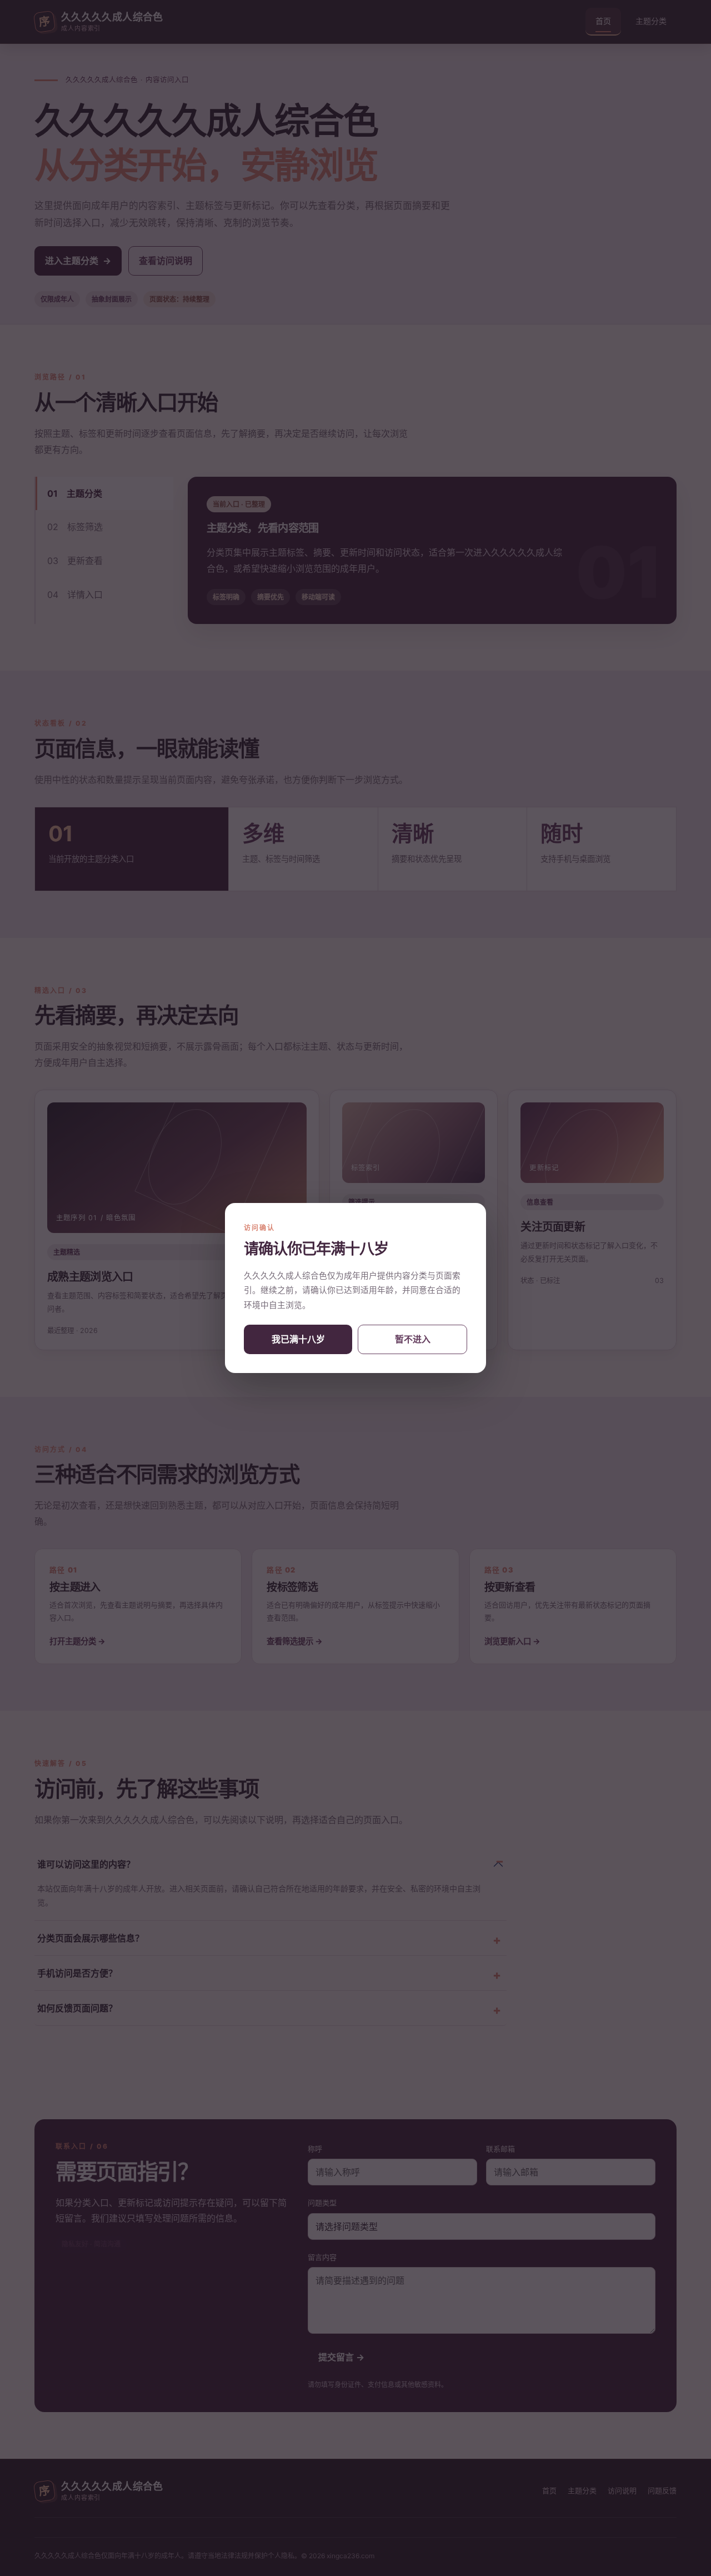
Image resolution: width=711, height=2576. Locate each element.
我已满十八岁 (298, 1339)
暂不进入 (413, 1339)
